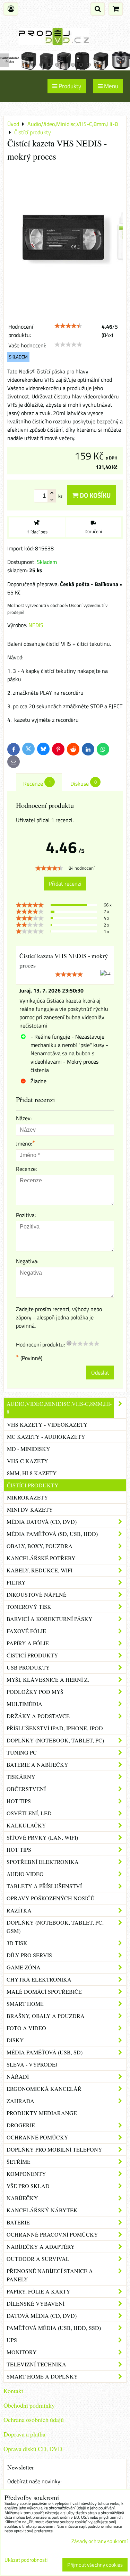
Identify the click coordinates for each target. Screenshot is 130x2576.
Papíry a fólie (28, 1643)
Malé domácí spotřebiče (44, 1991)
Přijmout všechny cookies (95, 2565)
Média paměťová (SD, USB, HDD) (52, 1534)
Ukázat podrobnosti (26, 2560)
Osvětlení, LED (29, 1813)
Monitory (22, 2352)
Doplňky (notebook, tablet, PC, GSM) (55, 1927)
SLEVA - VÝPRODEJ (32, 2064)
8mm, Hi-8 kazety (32, 1473)
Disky (15, 2040)
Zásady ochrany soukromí (99, 2541)
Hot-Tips (19, 1801)
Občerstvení (26, 1789)
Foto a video (26, 2028)
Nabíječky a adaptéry (41, 2246)
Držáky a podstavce (38, 1716)
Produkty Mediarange (42, 2113)
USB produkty (28, 1667)
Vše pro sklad (28, 2186)
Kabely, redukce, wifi (40, 1570)
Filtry (16, 1582)
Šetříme (19, 2161)
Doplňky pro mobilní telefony (54, 2149)
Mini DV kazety (30, 1509)
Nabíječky (22, 2198)
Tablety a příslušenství (44, 1886)
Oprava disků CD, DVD (33, 2449)
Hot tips (19, 1849)
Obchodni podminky (29, 2405)
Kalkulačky (26, 1825)
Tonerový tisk (29, 1607)
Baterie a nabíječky (37, 1764)
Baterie (18, 2222)
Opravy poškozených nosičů (51, 1898)
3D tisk (17, 1943)
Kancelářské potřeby (41, 1558)
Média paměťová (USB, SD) (45, 2052)
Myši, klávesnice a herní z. (48, 1679)
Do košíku (94, 495)
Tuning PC (22, 1752)
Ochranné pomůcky (37, 2137)
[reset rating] (69, 1343)
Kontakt (13, 2391)
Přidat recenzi (65, 884)
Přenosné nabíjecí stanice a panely (50, 2275)
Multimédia (24, 1704)
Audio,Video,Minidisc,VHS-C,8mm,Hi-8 (59, 1408)
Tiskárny (21, 1777)
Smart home (25, 2004)
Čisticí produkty (32, 1655)
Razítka (19, 1910)
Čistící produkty (33, 1485)
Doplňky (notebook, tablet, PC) (55, 1740)
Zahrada (20, 2101)
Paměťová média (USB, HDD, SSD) (54, 2328)
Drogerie (21, 2125)
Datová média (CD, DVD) (42, 2316)
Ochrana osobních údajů (34, 2419)
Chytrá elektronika (39, 1979)
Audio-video (25, 1874)
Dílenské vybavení (36, 2303)
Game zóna (24, 1967)
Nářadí (18, 2076)
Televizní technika (36, 2364)
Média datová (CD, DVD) (42, 1522)
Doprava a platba (24, 2434)
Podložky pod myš (35, 1692)
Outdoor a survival (38, 2259)
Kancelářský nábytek (42, 2210)
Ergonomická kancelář (44, 2089)
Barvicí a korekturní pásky (50, 1619)
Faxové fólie (26, 1631)
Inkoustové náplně (37, 1594)
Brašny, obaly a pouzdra (46, 2016)
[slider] (68, 326)
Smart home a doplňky (42, 2376)
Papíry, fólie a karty (38, 2291)
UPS (12, 2340)
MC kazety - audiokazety (46, 1437)
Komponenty (26, 2174)
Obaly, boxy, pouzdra (40, 1546)
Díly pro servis (29, 1955)
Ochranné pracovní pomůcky (52, 2234)
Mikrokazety (28, 1497)
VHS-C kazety (28, 1461)
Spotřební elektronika (43, 1862)
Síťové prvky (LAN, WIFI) (42, 1837)
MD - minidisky (29, 1449)
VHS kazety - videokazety (47, 1424)
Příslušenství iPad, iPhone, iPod (55, 1728)
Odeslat (100, 1373)
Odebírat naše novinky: (34, 2481)
